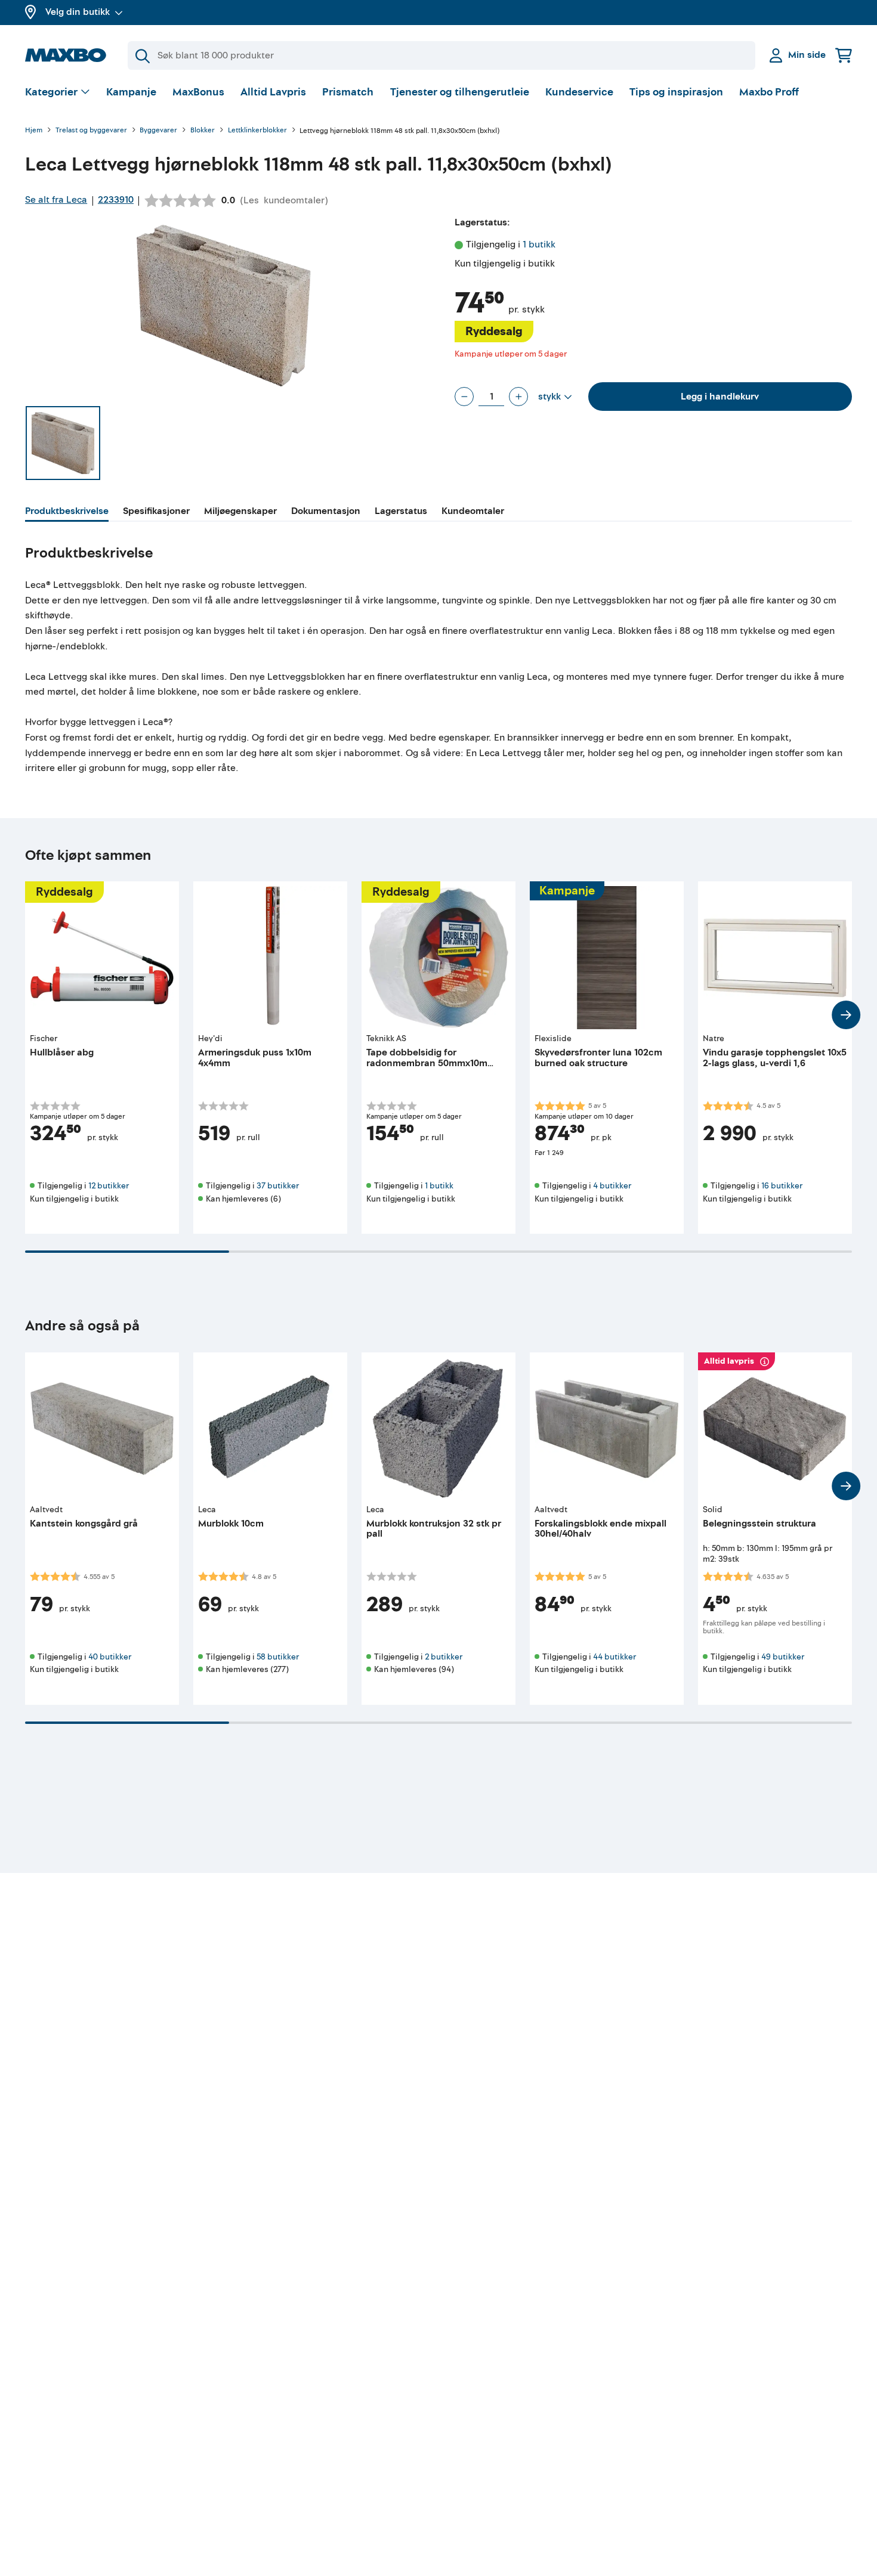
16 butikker (782, 1186)
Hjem (34, 131)
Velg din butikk (78, 12)
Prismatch (348, 92)
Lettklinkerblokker (257, 131)
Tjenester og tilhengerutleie (460, 92)
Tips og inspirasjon (676, 92)
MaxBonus (198, 92)
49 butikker (783, 1657)
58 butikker (278, 1657)
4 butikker (612, 1186)
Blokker (203, 131)
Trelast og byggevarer (91, 131)
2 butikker (444, 1657)
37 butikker (278, 1186)
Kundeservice (579, 92)
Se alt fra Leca (56, 200)
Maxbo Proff (769, 92)
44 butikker (614, 1657)
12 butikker (109, 1186)
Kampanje (131, 92)
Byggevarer (158, 131)
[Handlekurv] (844, 55)
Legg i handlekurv (720, 397)
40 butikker (110, 1657)
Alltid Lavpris (273, 92)
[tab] (67, 513)
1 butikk (539, 244)
